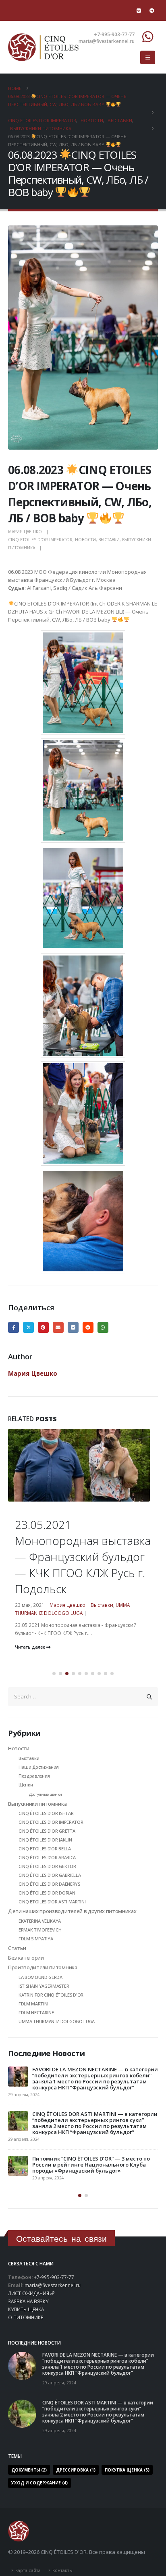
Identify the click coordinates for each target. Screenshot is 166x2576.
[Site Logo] (43, 47)
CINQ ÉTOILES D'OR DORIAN (47, 1893)
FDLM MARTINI (33, 2004)
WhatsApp (103, 1327)
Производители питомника (43, 1967)
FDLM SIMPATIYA (36, 1939)
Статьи (17, 1948)
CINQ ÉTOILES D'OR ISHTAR (46, 1813)
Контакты (62, 2570)
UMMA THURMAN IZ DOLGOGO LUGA (57, 2021)
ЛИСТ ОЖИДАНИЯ (29, 2293)
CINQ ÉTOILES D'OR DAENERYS (49, 1884)
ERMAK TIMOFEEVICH (40, 1930)
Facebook (13, 1327)
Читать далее (31, 1647)
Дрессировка (76, 2470)
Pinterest (43, 1327)
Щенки (26, 1785)
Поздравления (34, 1776)
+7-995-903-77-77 (54, 2277)
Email (58, 1327)
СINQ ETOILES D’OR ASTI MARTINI (52, 1902)
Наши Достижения (39, 1767)
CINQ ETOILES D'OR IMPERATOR (40, 540)
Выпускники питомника (37, 1804)
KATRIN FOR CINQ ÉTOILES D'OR (51, 1995)
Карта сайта (28, 2570)
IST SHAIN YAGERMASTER (44, 1986)
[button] (148, 57)
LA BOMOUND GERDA (40, 1977)
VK (73, 1327)
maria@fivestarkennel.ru (53, 2285)
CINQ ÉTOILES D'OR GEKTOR (47, 1866)
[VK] (139, 10)
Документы (29, 2470)
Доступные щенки (46, 1794)
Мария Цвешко (25, 532)
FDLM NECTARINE (36, 2012)
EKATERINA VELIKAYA (40, 1921)
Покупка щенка (127, 2470)
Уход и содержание (39, 2483)
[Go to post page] (83, 1500)
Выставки (109, 540)
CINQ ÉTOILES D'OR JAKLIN (45, 1840)
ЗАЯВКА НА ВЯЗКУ (28, 2301)
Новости (85, 540)
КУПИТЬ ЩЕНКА (26, 2309)
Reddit (88, 1327)
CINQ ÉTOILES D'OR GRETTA (47, 1831)
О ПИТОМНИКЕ (26, 2317)
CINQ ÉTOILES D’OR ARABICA (47, 1857)
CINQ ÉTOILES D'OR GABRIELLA (50, 1875)
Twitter (28, 1327)
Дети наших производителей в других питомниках (72, 1911)
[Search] (149, 1696)
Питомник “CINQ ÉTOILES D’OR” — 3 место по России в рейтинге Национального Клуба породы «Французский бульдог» (91, 2165)
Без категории (26, 1958)
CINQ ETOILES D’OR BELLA (45, 1849)
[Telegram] (152, 10)
